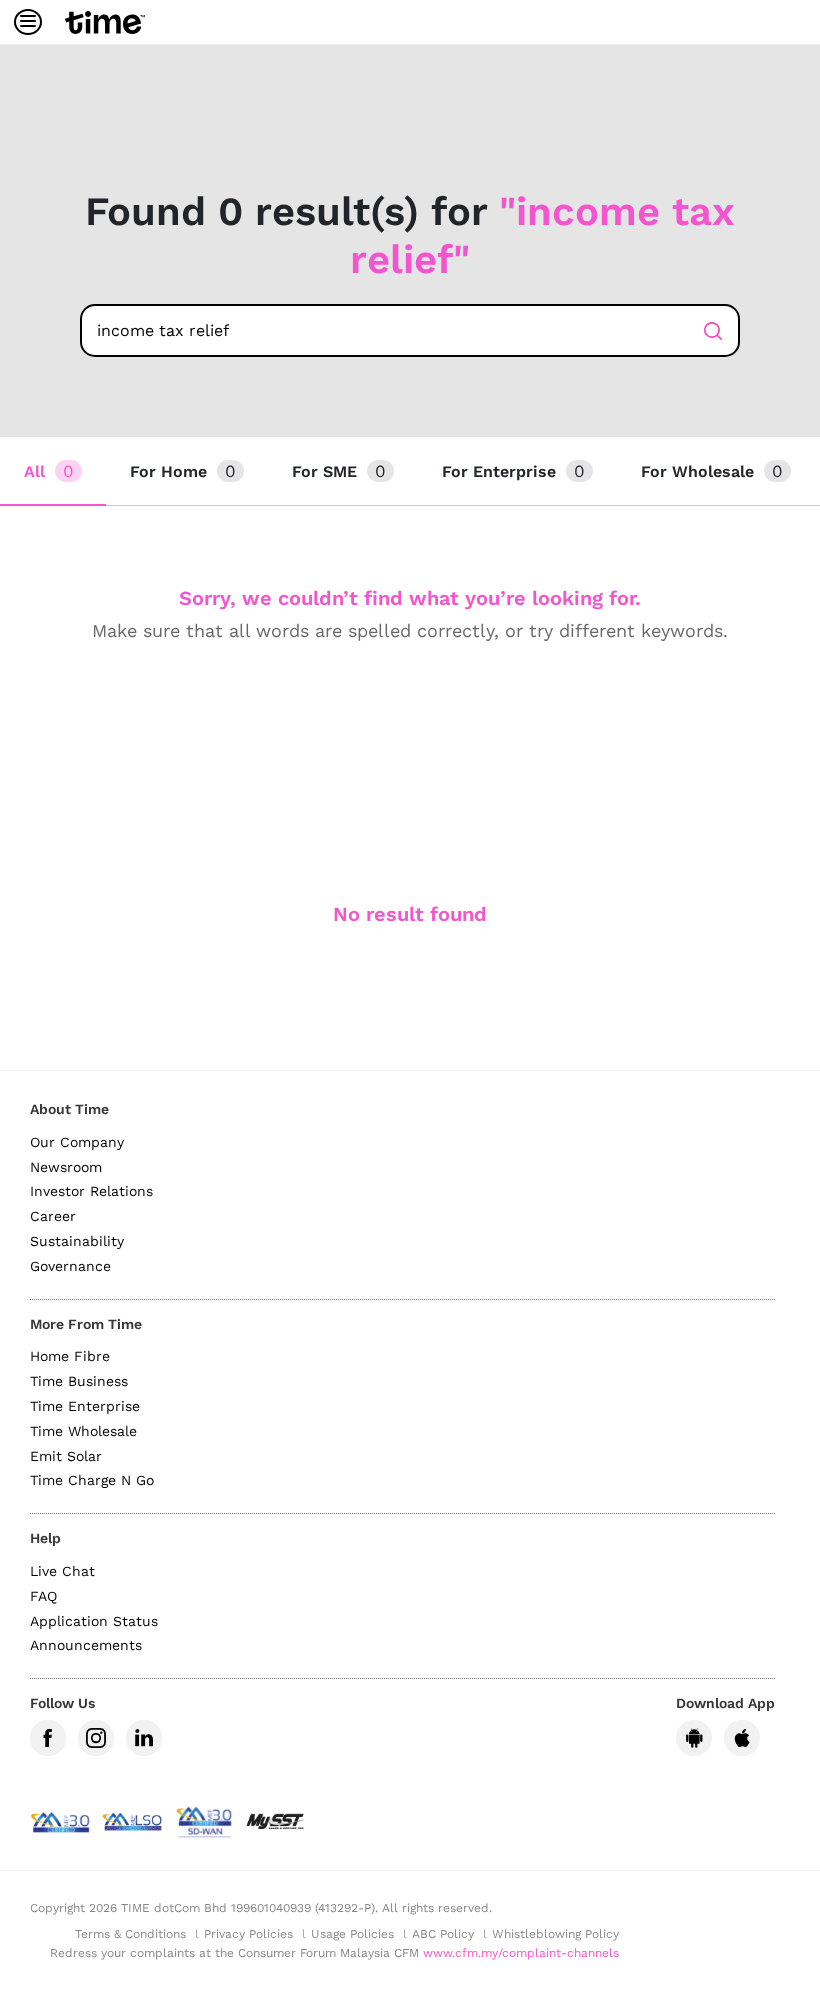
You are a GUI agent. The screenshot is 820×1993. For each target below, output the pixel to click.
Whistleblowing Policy (555, 1934)
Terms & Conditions (130, 1934)
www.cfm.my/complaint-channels (521, 1953)
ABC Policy (443, 1934)
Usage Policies (352, 1934)
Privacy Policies (248, 1934)
